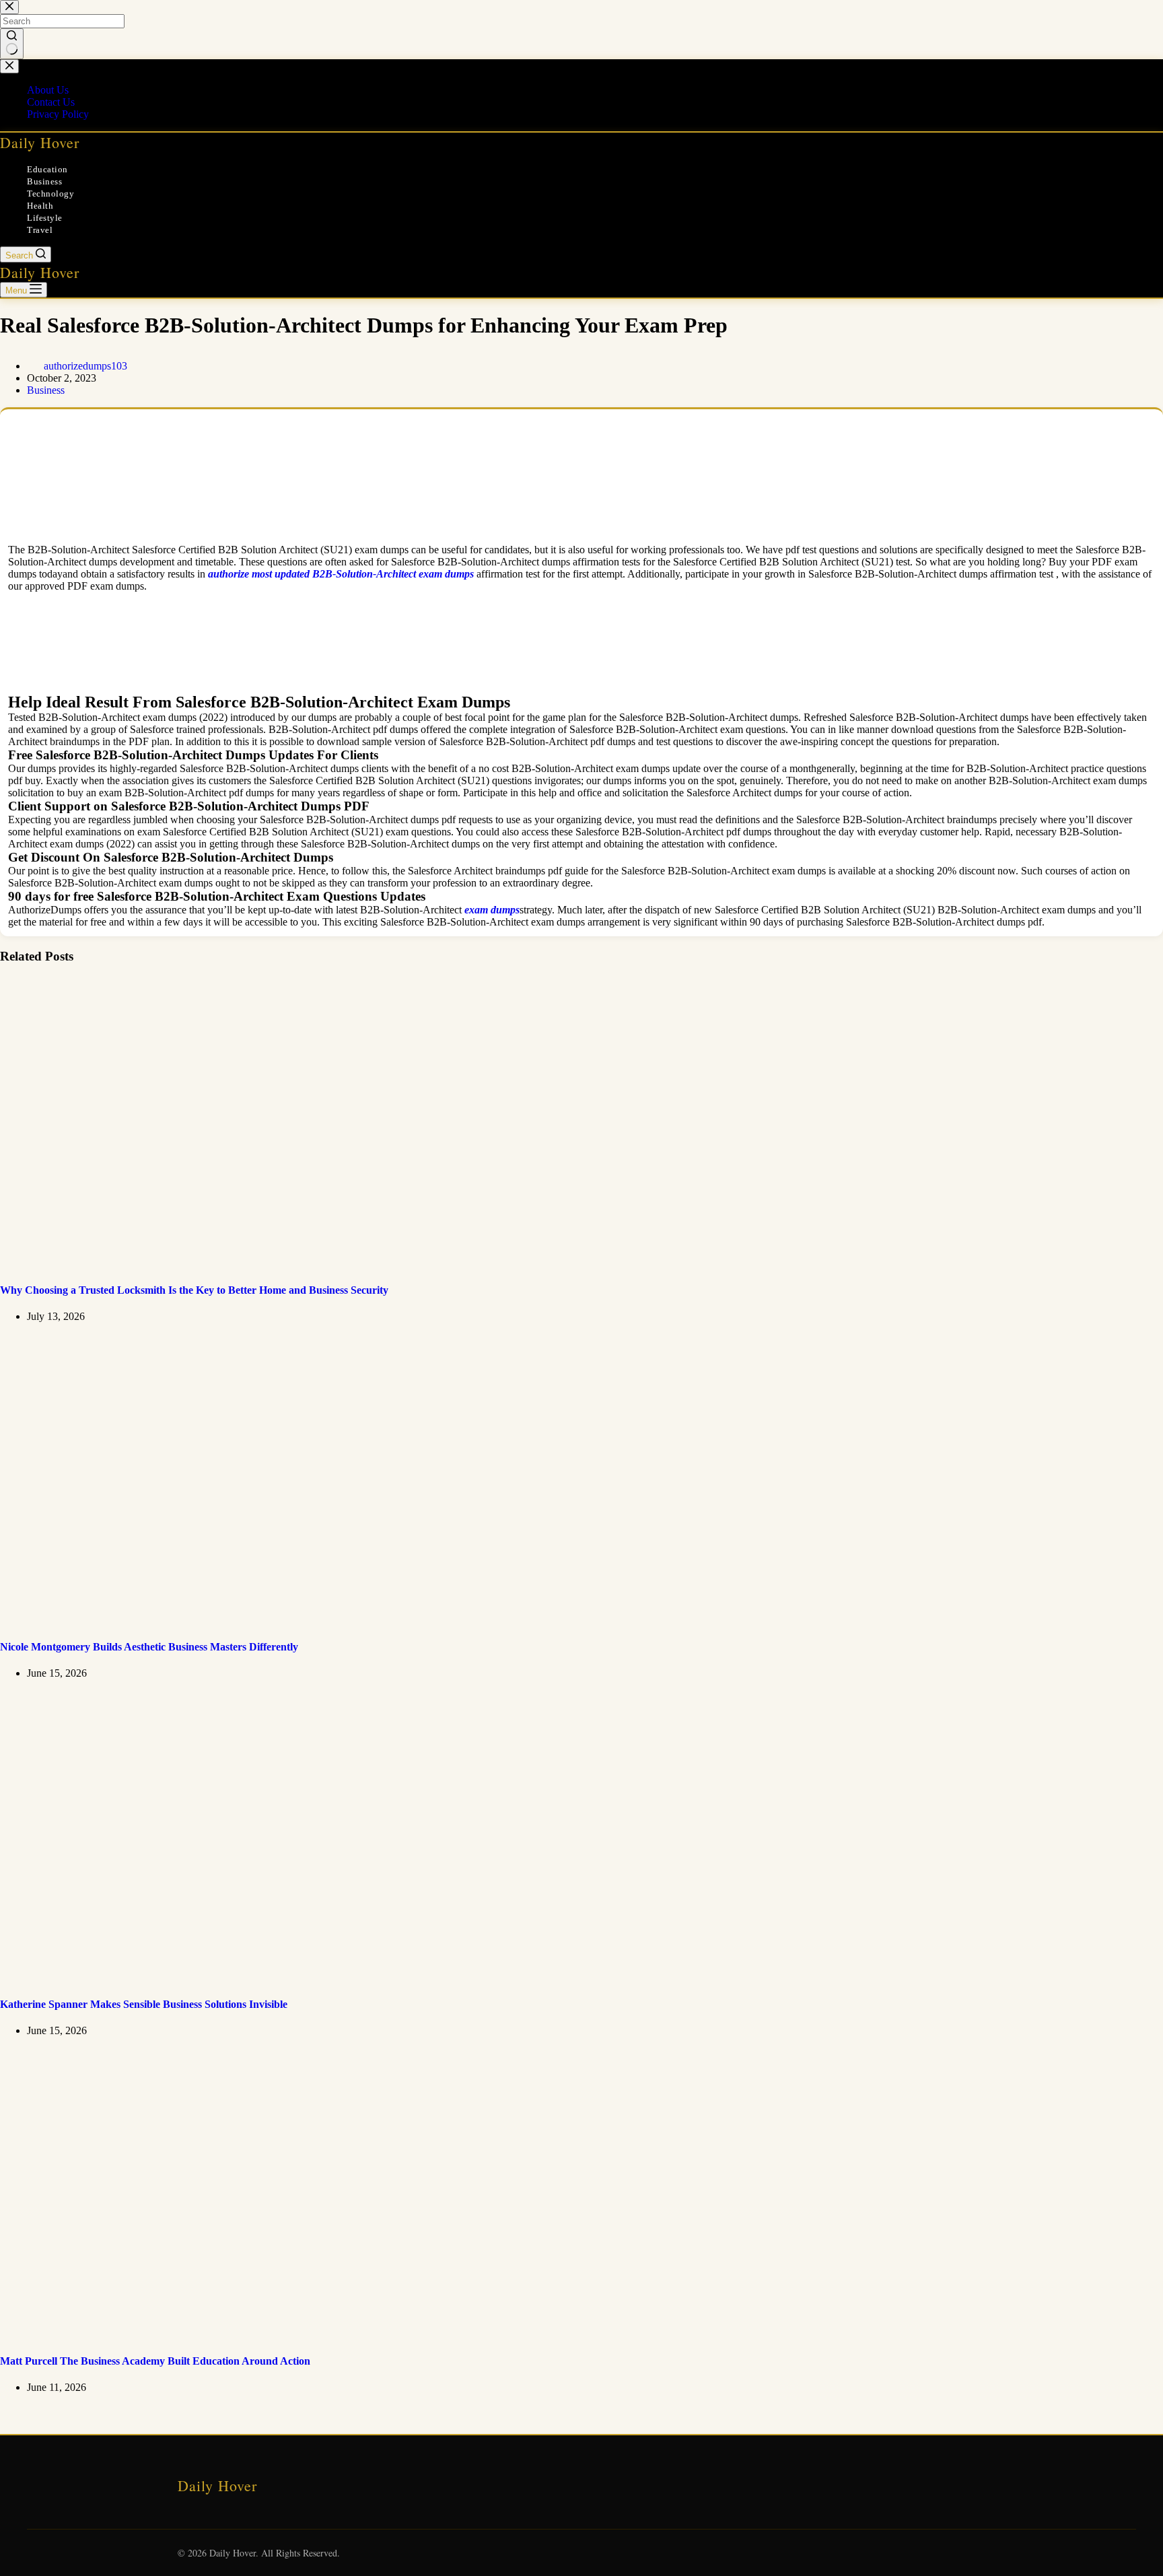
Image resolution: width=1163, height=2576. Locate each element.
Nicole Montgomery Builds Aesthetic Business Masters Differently (149, 1647)
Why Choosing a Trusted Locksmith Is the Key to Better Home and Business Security (194, 1290)
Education (47, 169)
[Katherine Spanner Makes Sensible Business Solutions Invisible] (258, 1977)
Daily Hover (40, 142)
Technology (50, 194)
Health (40, 206)
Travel (40, 230)
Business (44, 181)
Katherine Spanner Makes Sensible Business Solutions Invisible (144, 2004)
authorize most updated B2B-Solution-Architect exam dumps (341, 574)
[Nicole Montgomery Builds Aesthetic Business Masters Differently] (258, 1621)
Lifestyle (45, 218)
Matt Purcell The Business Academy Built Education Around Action (155, 2361)
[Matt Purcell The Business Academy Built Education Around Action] (258, 2335)
